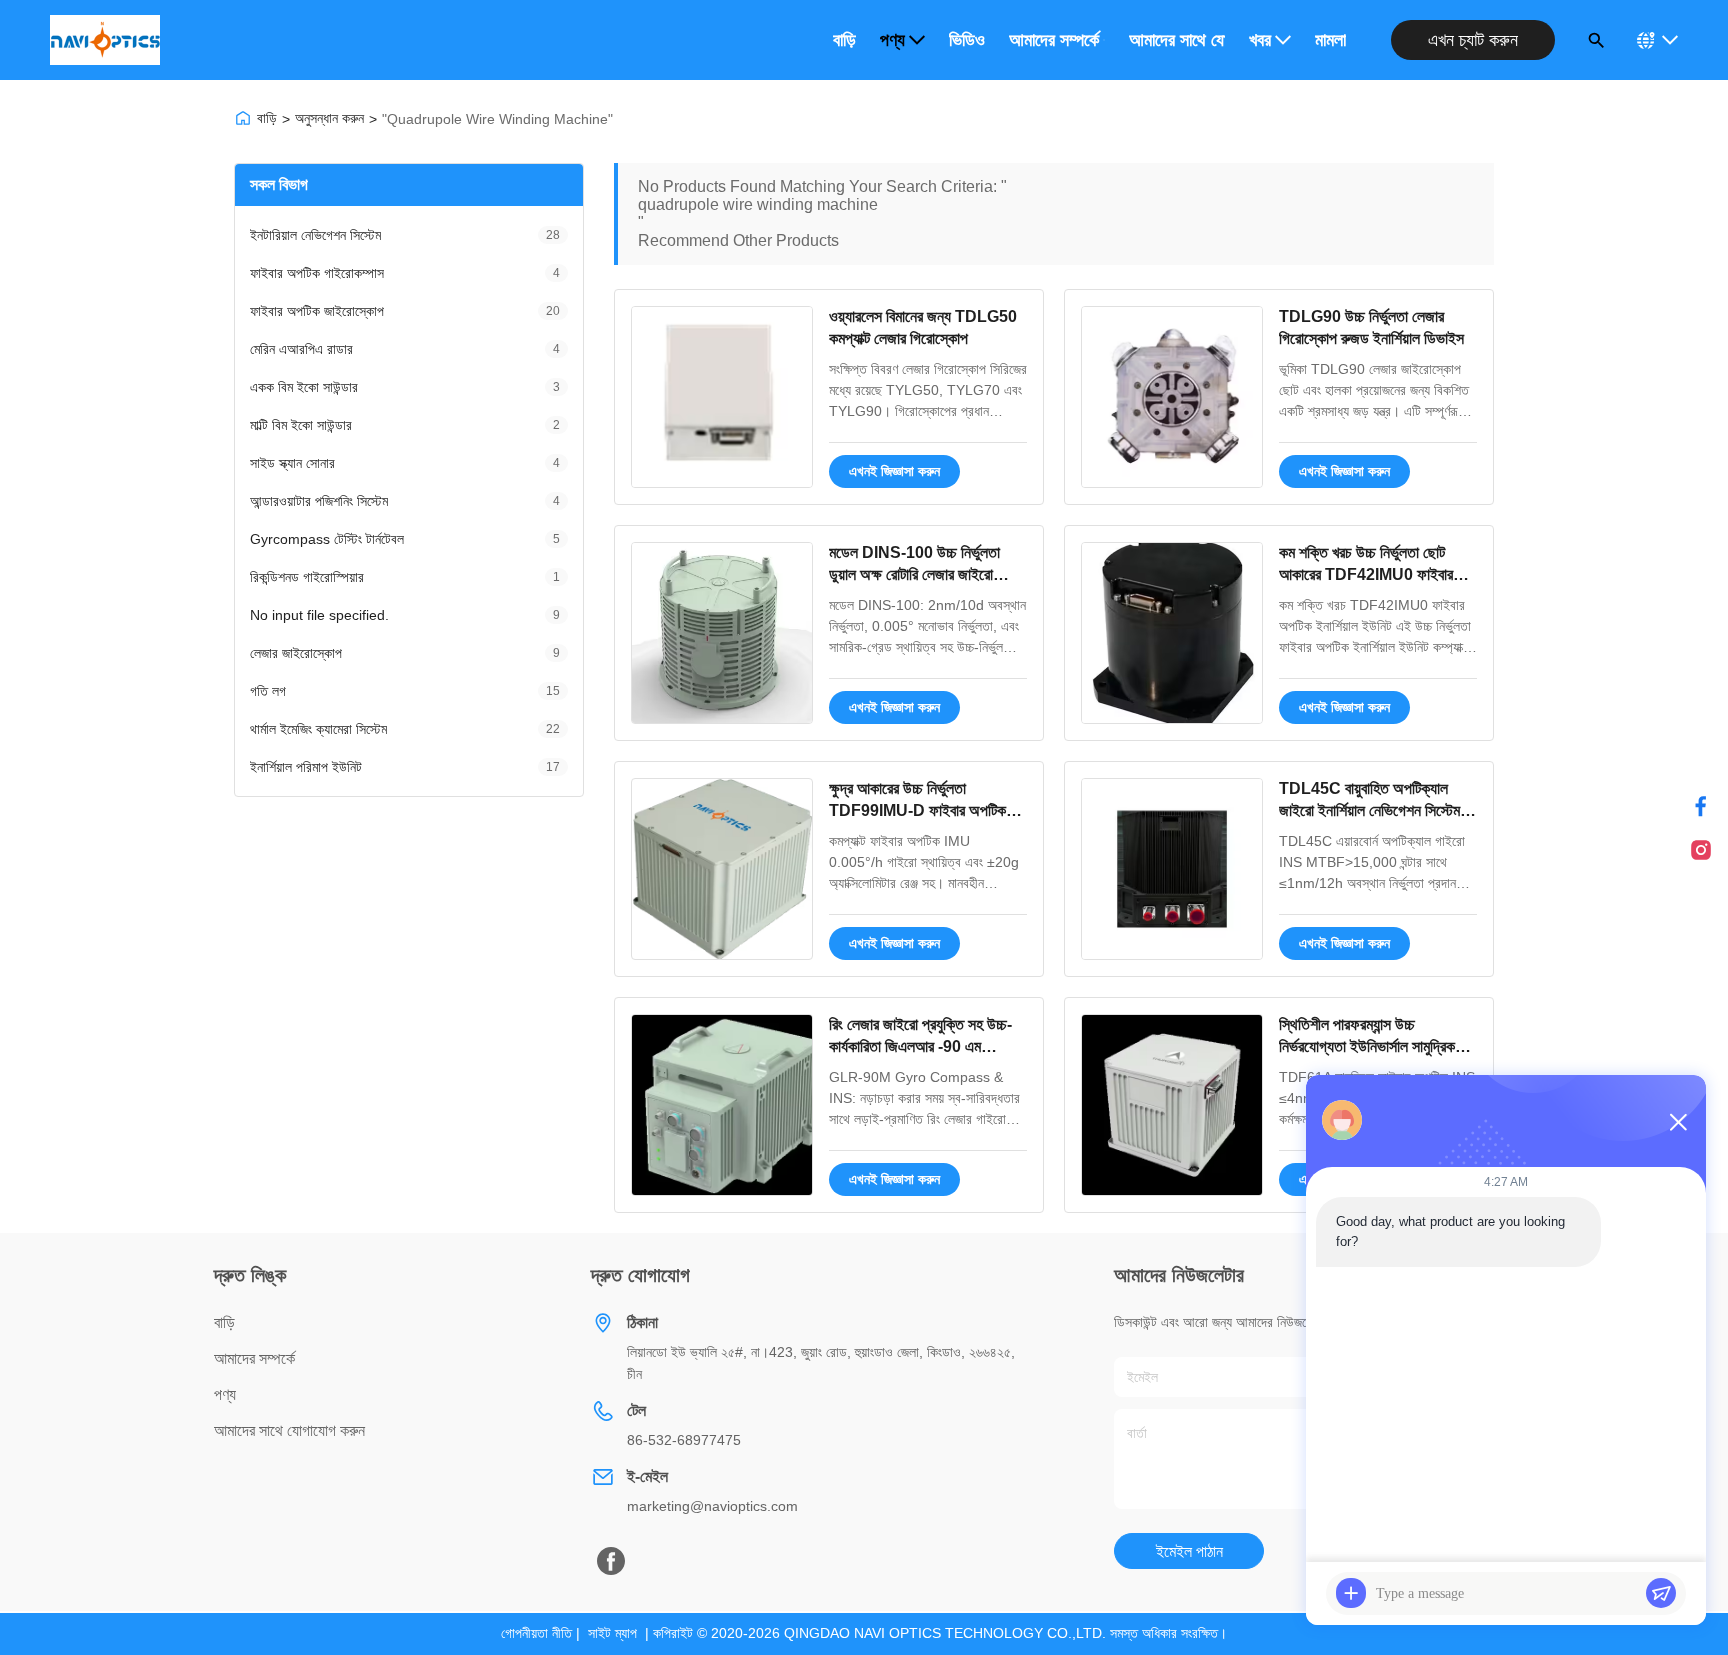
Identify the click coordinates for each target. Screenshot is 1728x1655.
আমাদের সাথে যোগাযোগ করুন (1177, 40)
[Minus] (1678, 1122)
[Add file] (1351, 1593)
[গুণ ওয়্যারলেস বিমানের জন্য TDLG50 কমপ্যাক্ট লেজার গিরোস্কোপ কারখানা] (722, 397)
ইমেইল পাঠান (1189, 1551)
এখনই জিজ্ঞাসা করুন (894, 471)
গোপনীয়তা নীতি (536, 1633)
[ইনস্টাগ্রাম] (1701, 850)
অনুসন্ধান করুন (329, 118)
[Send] (1661, 1593)
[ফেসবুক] (1701, 806)
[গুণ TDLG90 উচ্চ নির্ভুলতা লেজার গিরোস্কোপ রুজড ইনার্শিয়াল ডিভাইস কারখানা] (1172, 397)
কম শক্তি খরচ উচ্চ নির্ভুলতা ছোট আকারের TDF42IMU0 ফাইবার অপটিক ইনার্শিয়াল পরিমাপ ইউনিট (1366, 575)
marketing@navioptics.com (712, 1506)
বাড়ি (844, 40)
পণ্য (892, 40)
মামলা (1330, 40)
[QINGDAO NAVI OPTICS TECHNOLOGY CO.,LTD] (105, 40)
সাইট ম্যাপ (612, 1633)
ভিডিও (967, 40)
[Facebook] (611, 1561)
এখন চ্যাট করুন (1473, 40)
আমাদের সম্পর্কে (1054, 40)
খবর (1260, 40)
